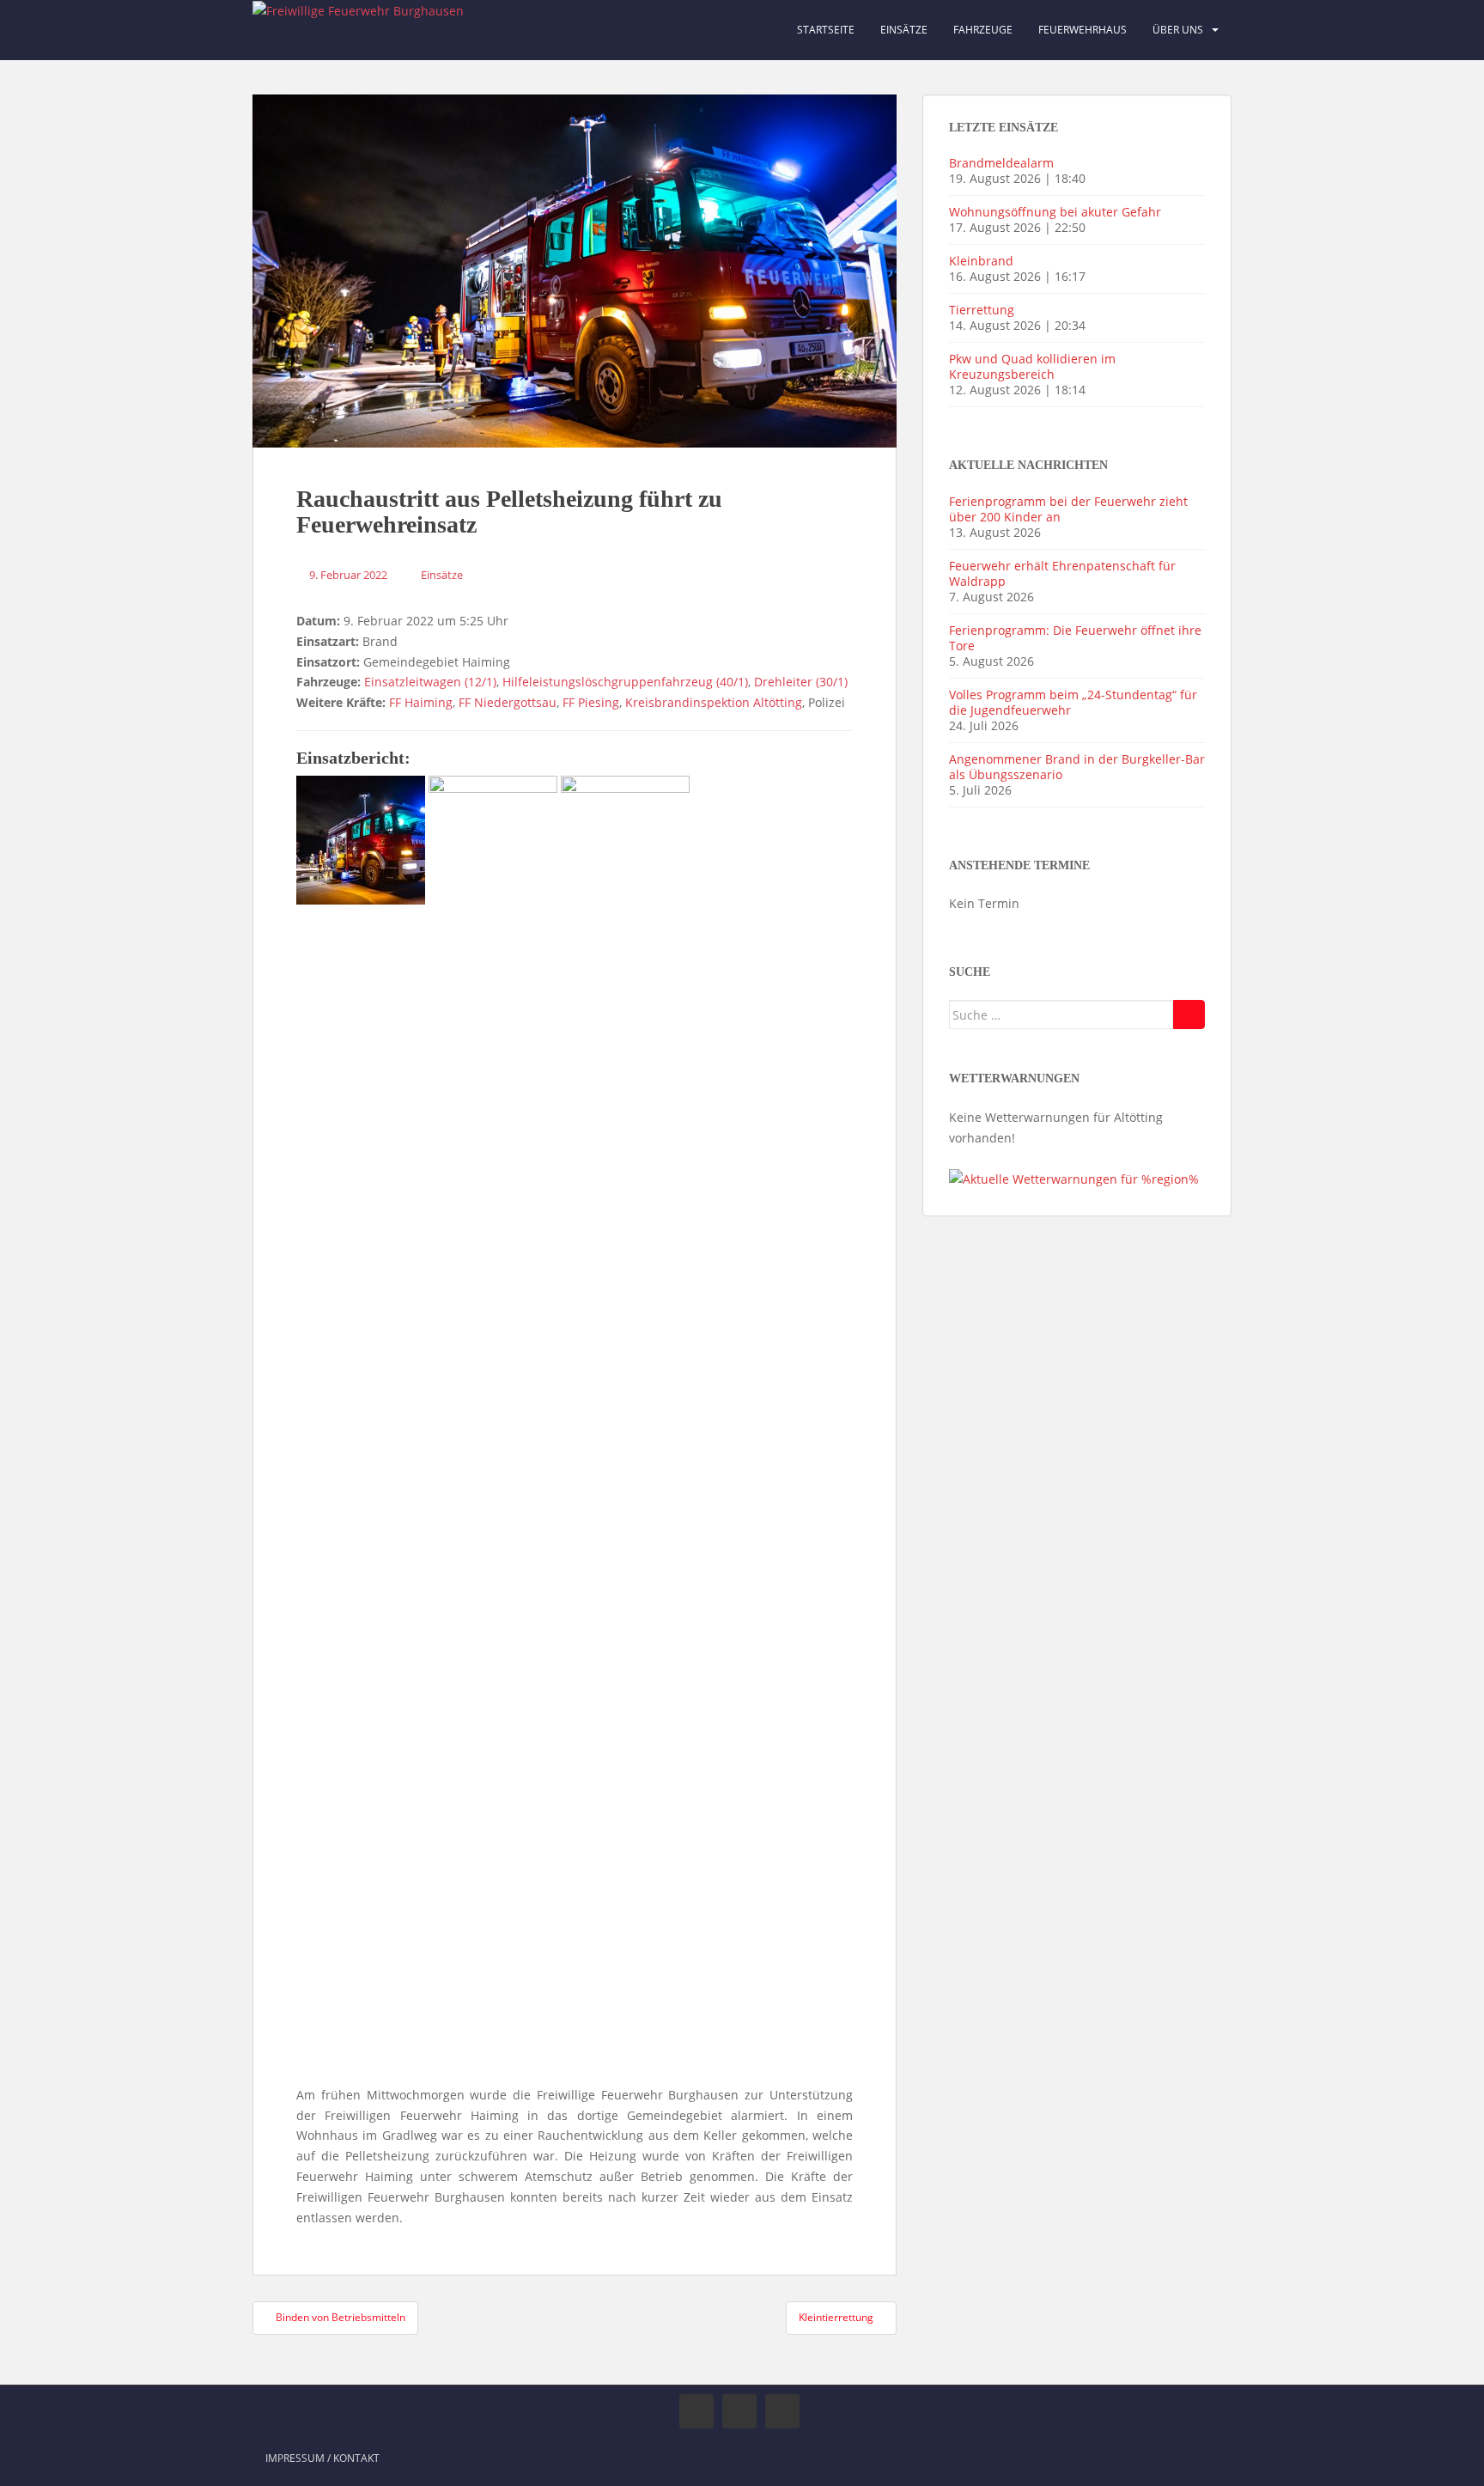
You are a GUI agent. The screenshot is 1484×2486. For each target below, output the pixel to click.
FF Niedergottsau (508, 702)
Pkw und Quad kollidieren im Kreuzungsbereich (1032, 366)
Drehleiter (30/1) (801, 682)
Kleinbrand (981, 261)
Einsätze (904, 30)
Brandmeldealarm (1001, 163)
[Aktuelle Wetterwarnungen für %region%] (1074, 1178)
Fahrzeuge (983, 30)
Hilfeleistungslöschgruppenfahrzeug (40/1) (625, 682)
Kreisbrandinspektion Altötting (714, 702)
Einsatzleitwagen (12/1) (430, 682)
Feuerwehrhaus (1083, 30)
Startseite (826, 30)
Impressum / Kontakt (322, 2458)
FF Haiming (421, 702)
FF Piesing (591, 702)
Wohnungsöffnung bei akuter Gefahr (1055, 212)
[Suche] (1189, 1015)
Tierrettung (982, 310)
